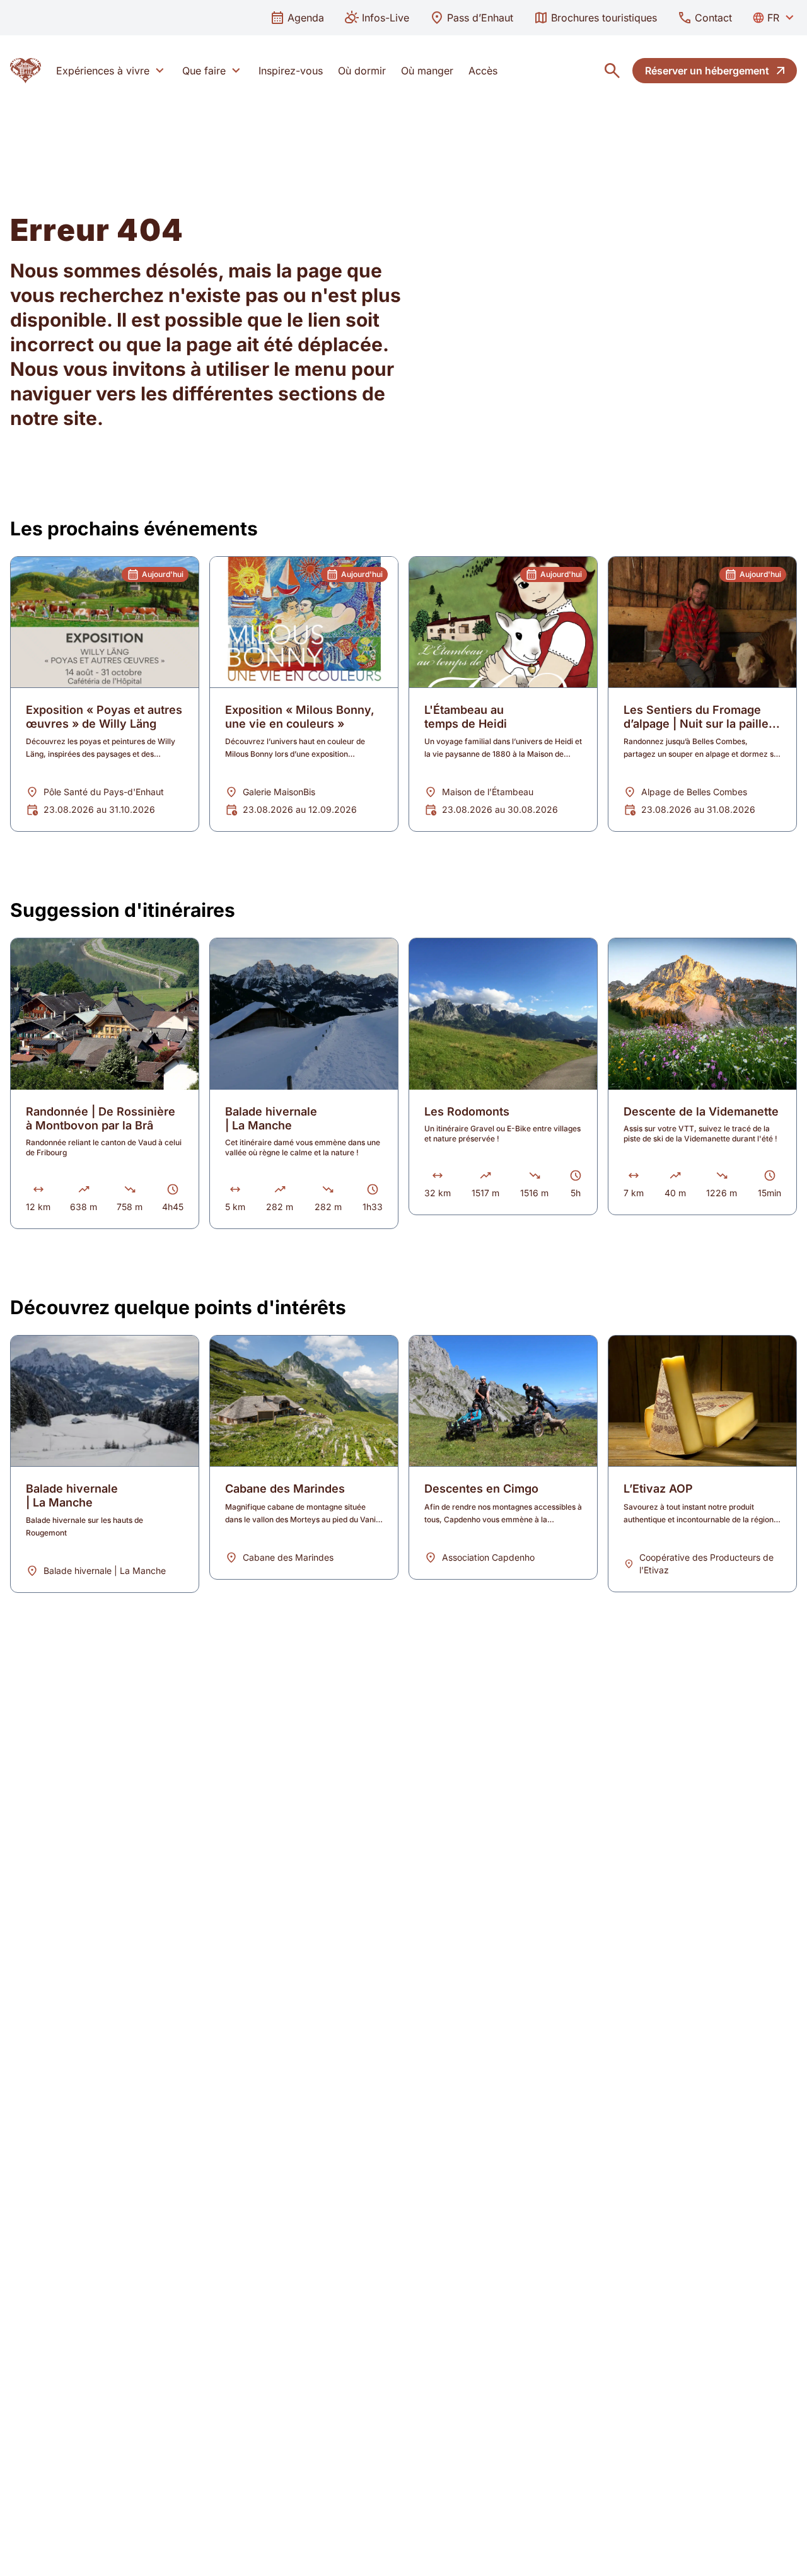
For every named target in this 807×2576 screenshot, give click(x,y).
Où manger (427, 71)
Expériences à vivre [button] (103, 71)
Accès (483, 71)
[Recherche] (612, 71)
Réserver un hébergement (707, 71)
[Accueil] (26, 71)
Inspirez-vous (291, 71)
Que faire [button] (204, 71)
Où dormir (362, 71)
